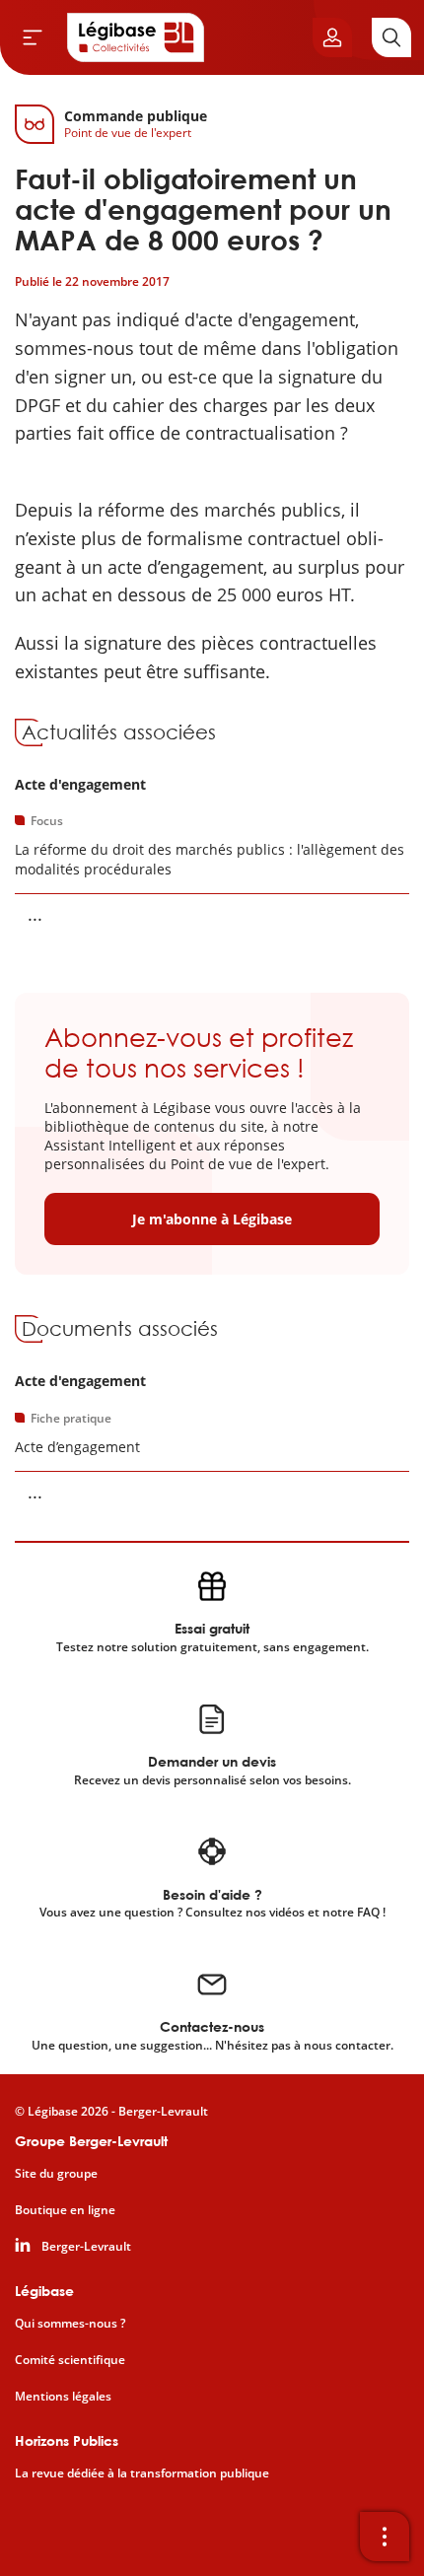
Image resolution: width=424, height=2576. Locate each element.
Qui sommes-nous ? (70, 2324)
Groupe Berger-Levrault (91, 2141)
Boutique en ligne (65, 2210)
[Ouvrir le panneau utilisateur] (332, 37)
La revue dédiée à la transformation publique (142, 2473)
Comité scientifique (70, 2360)
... (35, 914)
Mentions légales (63, 2397)
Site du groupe (56, 2174)
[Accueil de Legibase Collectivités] (136, 37)
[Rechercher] (391, 37)
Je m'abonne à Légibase (212, 1219)
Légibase (44, 2291)
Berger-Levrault (86, 2247)
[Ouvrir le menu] (33, 37)
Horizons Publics (67, 2440)
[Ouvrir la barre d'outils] (385, 2537)
